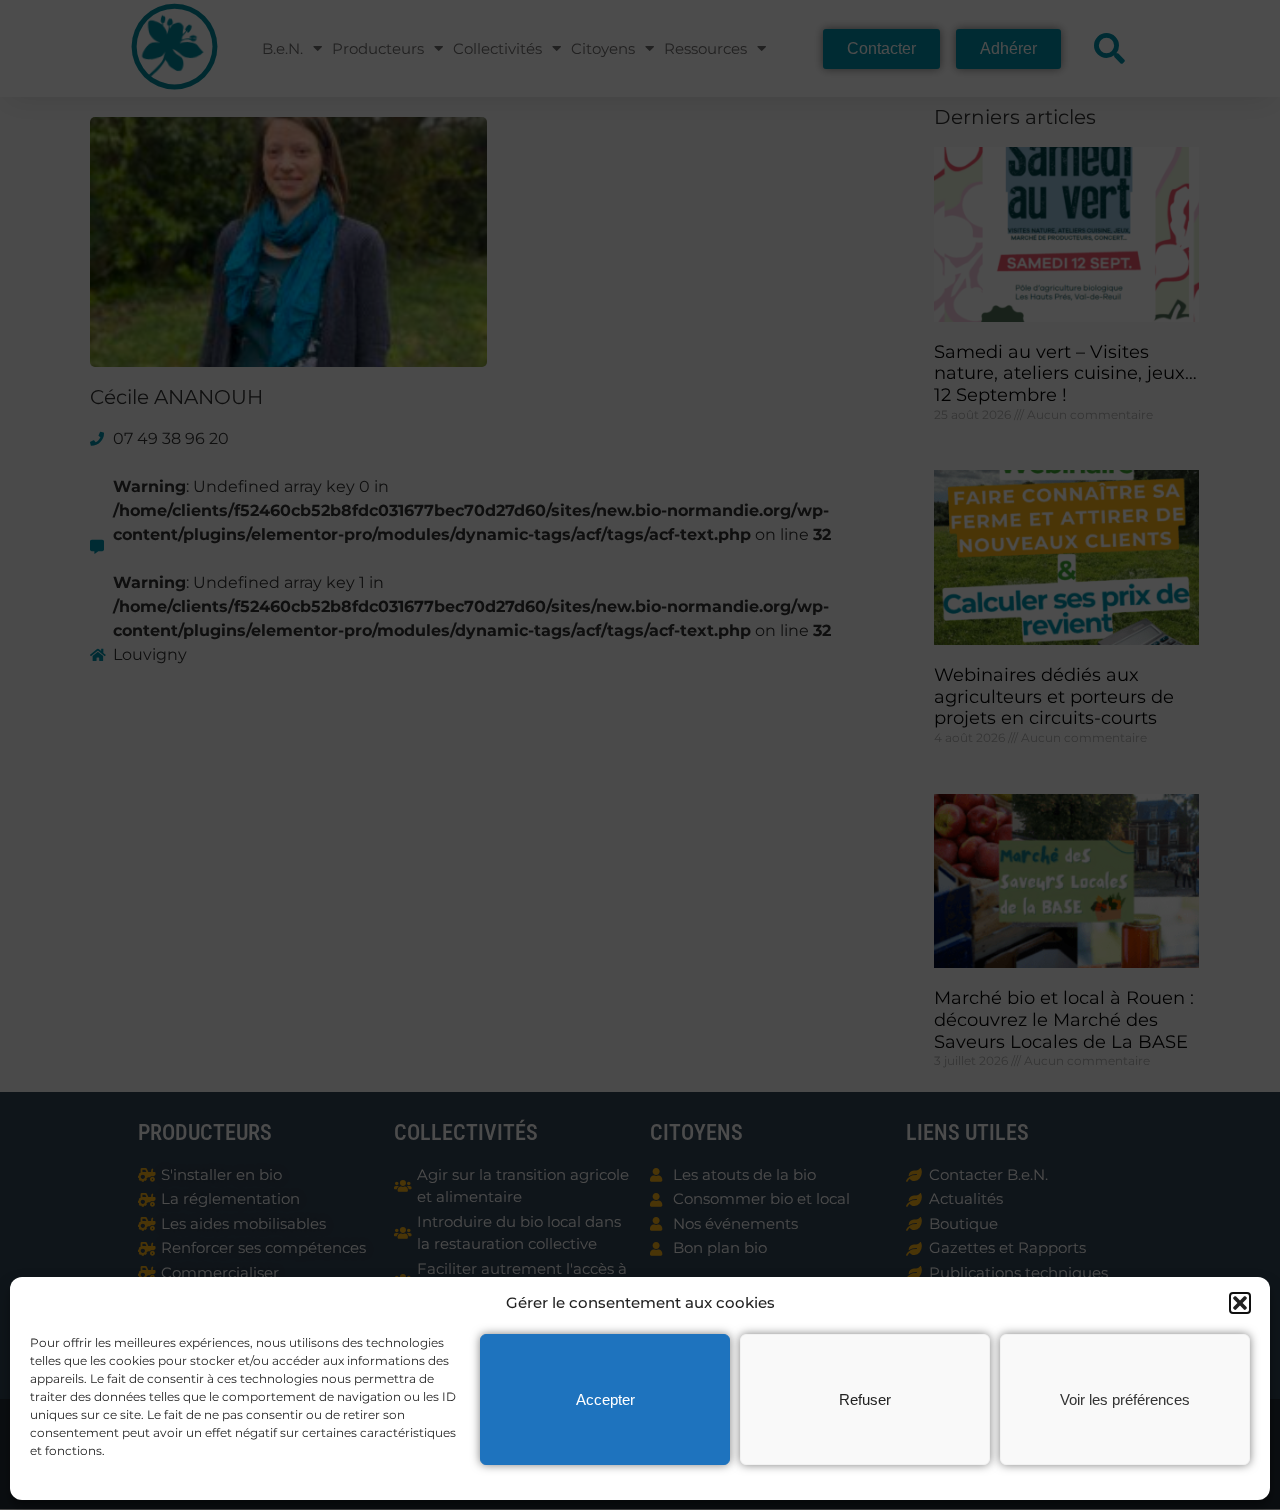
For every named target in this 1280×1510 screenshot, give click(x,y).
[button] (1240, 1303)
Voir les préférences (1125, 1399)
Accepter (605, 1399)
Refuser (865, 1399)
